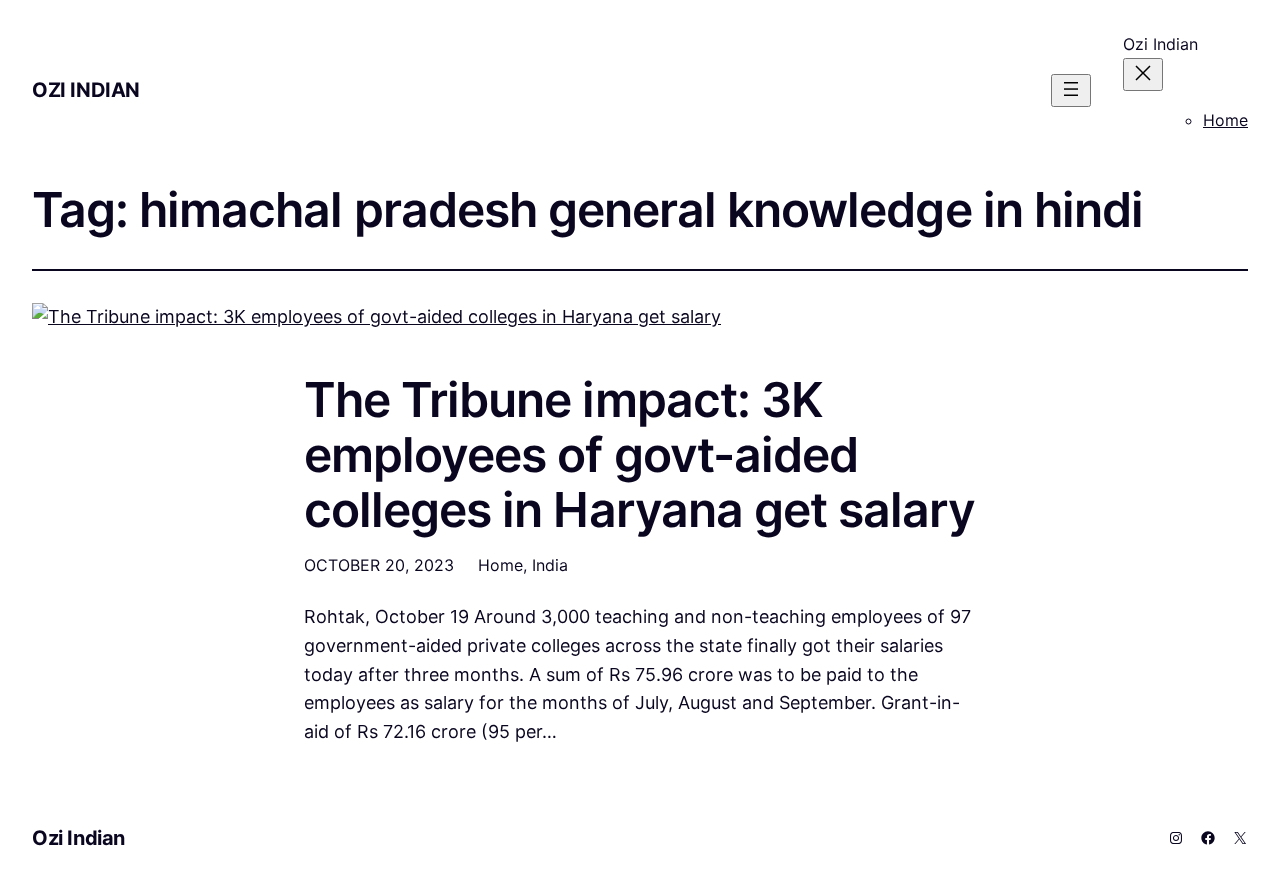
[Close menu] (1143, 74)
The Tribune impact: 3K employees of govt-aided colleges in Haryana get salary (639, 455)
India (550, 565)
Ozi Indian (86, 90)
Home (1225, 120)
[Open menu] (1071, 90)
